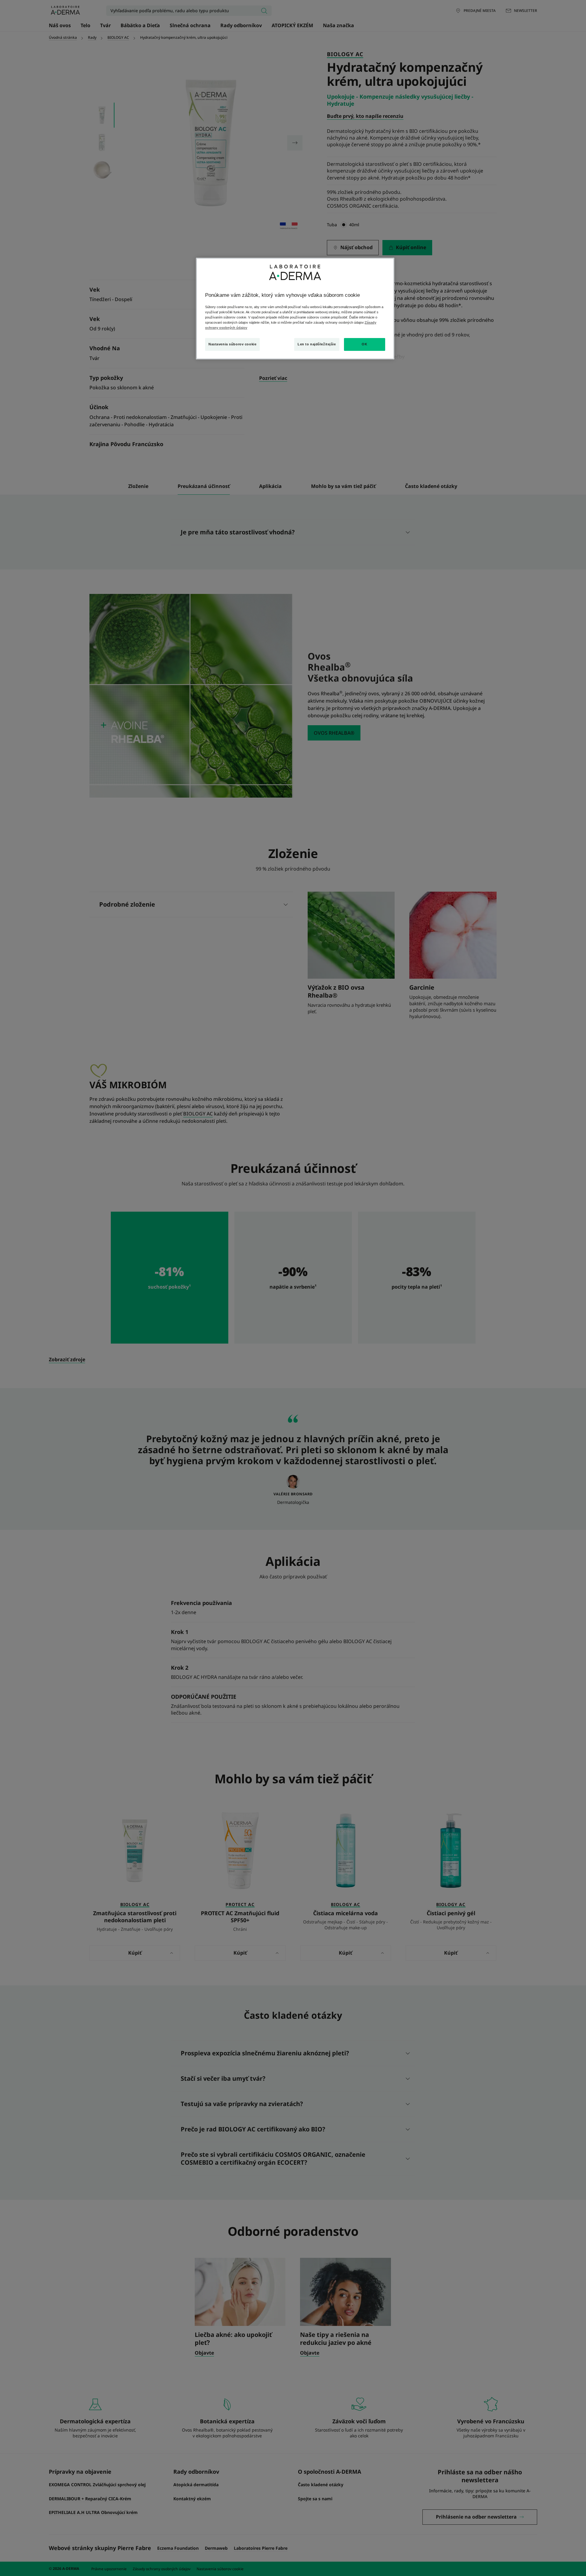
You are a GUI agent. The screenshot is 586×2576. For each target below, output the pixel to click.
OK (364, 344)
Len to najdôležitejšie (317, 344)
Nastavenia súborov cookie (232, 344)
